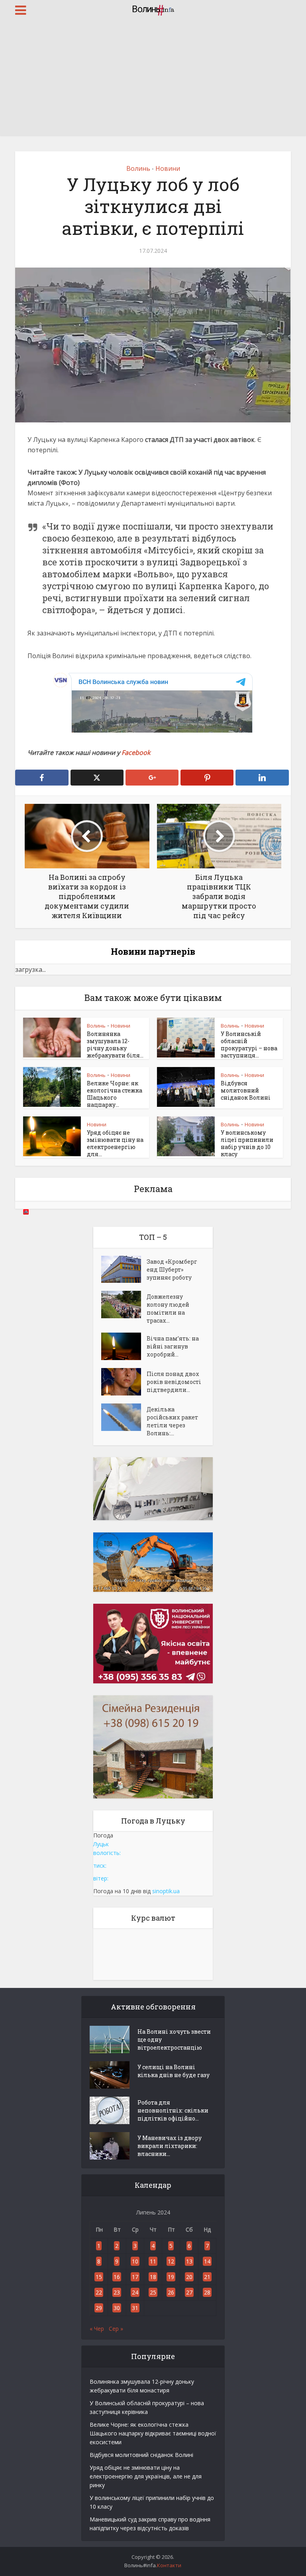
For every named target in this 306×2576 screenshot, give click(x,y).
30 (117, 2308)
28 (207, 2292)
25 (153, 2292)
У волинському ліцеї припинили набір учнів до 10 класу (247, 1143)
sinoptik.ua (166, 1891)
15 (99, 2277)
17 (135, 2277)
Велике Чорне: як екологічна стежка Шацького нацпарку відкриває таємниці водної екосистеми (153, 2433)
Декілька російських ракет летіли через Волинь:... (172, 1421)
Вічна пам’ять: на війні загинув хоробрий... (173, 1346)
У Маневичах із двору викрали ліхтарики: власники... (170, 2146)
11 (153, 2261)
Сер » (116, 2329)
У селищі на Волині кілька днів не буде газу (174, 2071)
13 (189, 2261)
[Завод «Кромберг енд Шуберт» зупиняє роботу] (124, 1269)
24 (135, 2292)
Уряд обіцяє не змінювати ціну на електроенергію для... (115, 1143)
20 (189, 2277)
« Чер (97, 2329)
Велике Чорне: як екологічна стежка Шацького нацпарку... (115, 1094)
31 (135, 2308)
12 (171, 2261)
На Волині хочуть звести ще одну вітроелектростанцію (174, 2039)
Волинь (138, 168)
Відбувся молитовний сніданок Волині (246, 1090)
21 (207, 2277)
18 (153, 2277)
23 (117, 2292)
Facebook (136, 752)
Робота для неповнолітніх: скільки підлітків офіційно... (173, 2110)
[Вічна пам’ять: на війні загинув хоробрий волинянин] (124, 1346)
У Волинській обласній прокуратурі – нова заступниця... (249, 1045)
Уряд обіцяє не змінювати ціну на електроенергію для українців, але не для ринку (146, 2476)
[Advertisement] (153, 80)
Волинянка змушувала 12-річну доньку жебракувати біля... (115, 1045)
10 (135, 2261)
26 (171, 2292)
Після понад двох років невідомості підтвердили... (174, 1382)
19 (171, 2277)
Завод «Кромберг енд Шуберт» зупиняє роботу (172, 1269)
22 (99, 2292)
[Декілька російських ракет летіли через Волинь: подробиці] (124, 1417)
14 (207, 2261)
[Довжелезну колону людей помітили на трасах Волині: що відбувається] (124, 1305)
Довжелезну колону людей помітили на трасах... (168, 1309)
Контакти (169, 2565)
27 (189, 2292)
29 (99, 2308)
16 (117, 2277)
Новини (168, 168)
